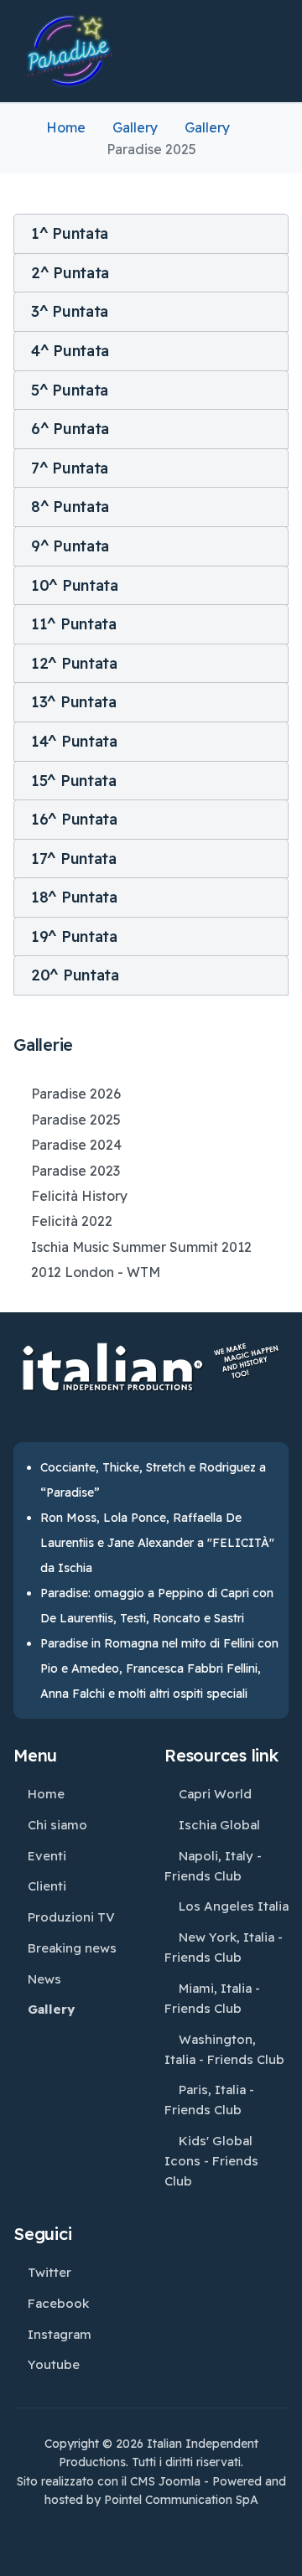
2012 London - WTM (96, 1272)
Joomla (180, 2481)
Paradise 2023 (75, 1171)
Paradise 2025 (76, 1120)
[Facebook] (34, 2529)
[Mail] (195, 2529)
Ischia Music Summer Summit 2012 (141, 1247)
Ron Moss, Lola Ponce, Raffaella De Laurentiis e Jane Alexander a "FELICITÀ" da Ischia (157, 1543)
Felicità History (79, 1196)
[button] (151, 234)
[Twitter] (74, 2529)
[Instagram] (114, 2529)
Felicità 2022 (72, 1221)
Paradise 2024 (76, 1145)
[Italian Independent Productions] (70, 51)
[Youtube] (154, 2529)
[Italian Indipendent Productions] (151, 1377)
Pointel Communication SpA (181, 2500)
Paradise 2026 (76, 1094)
